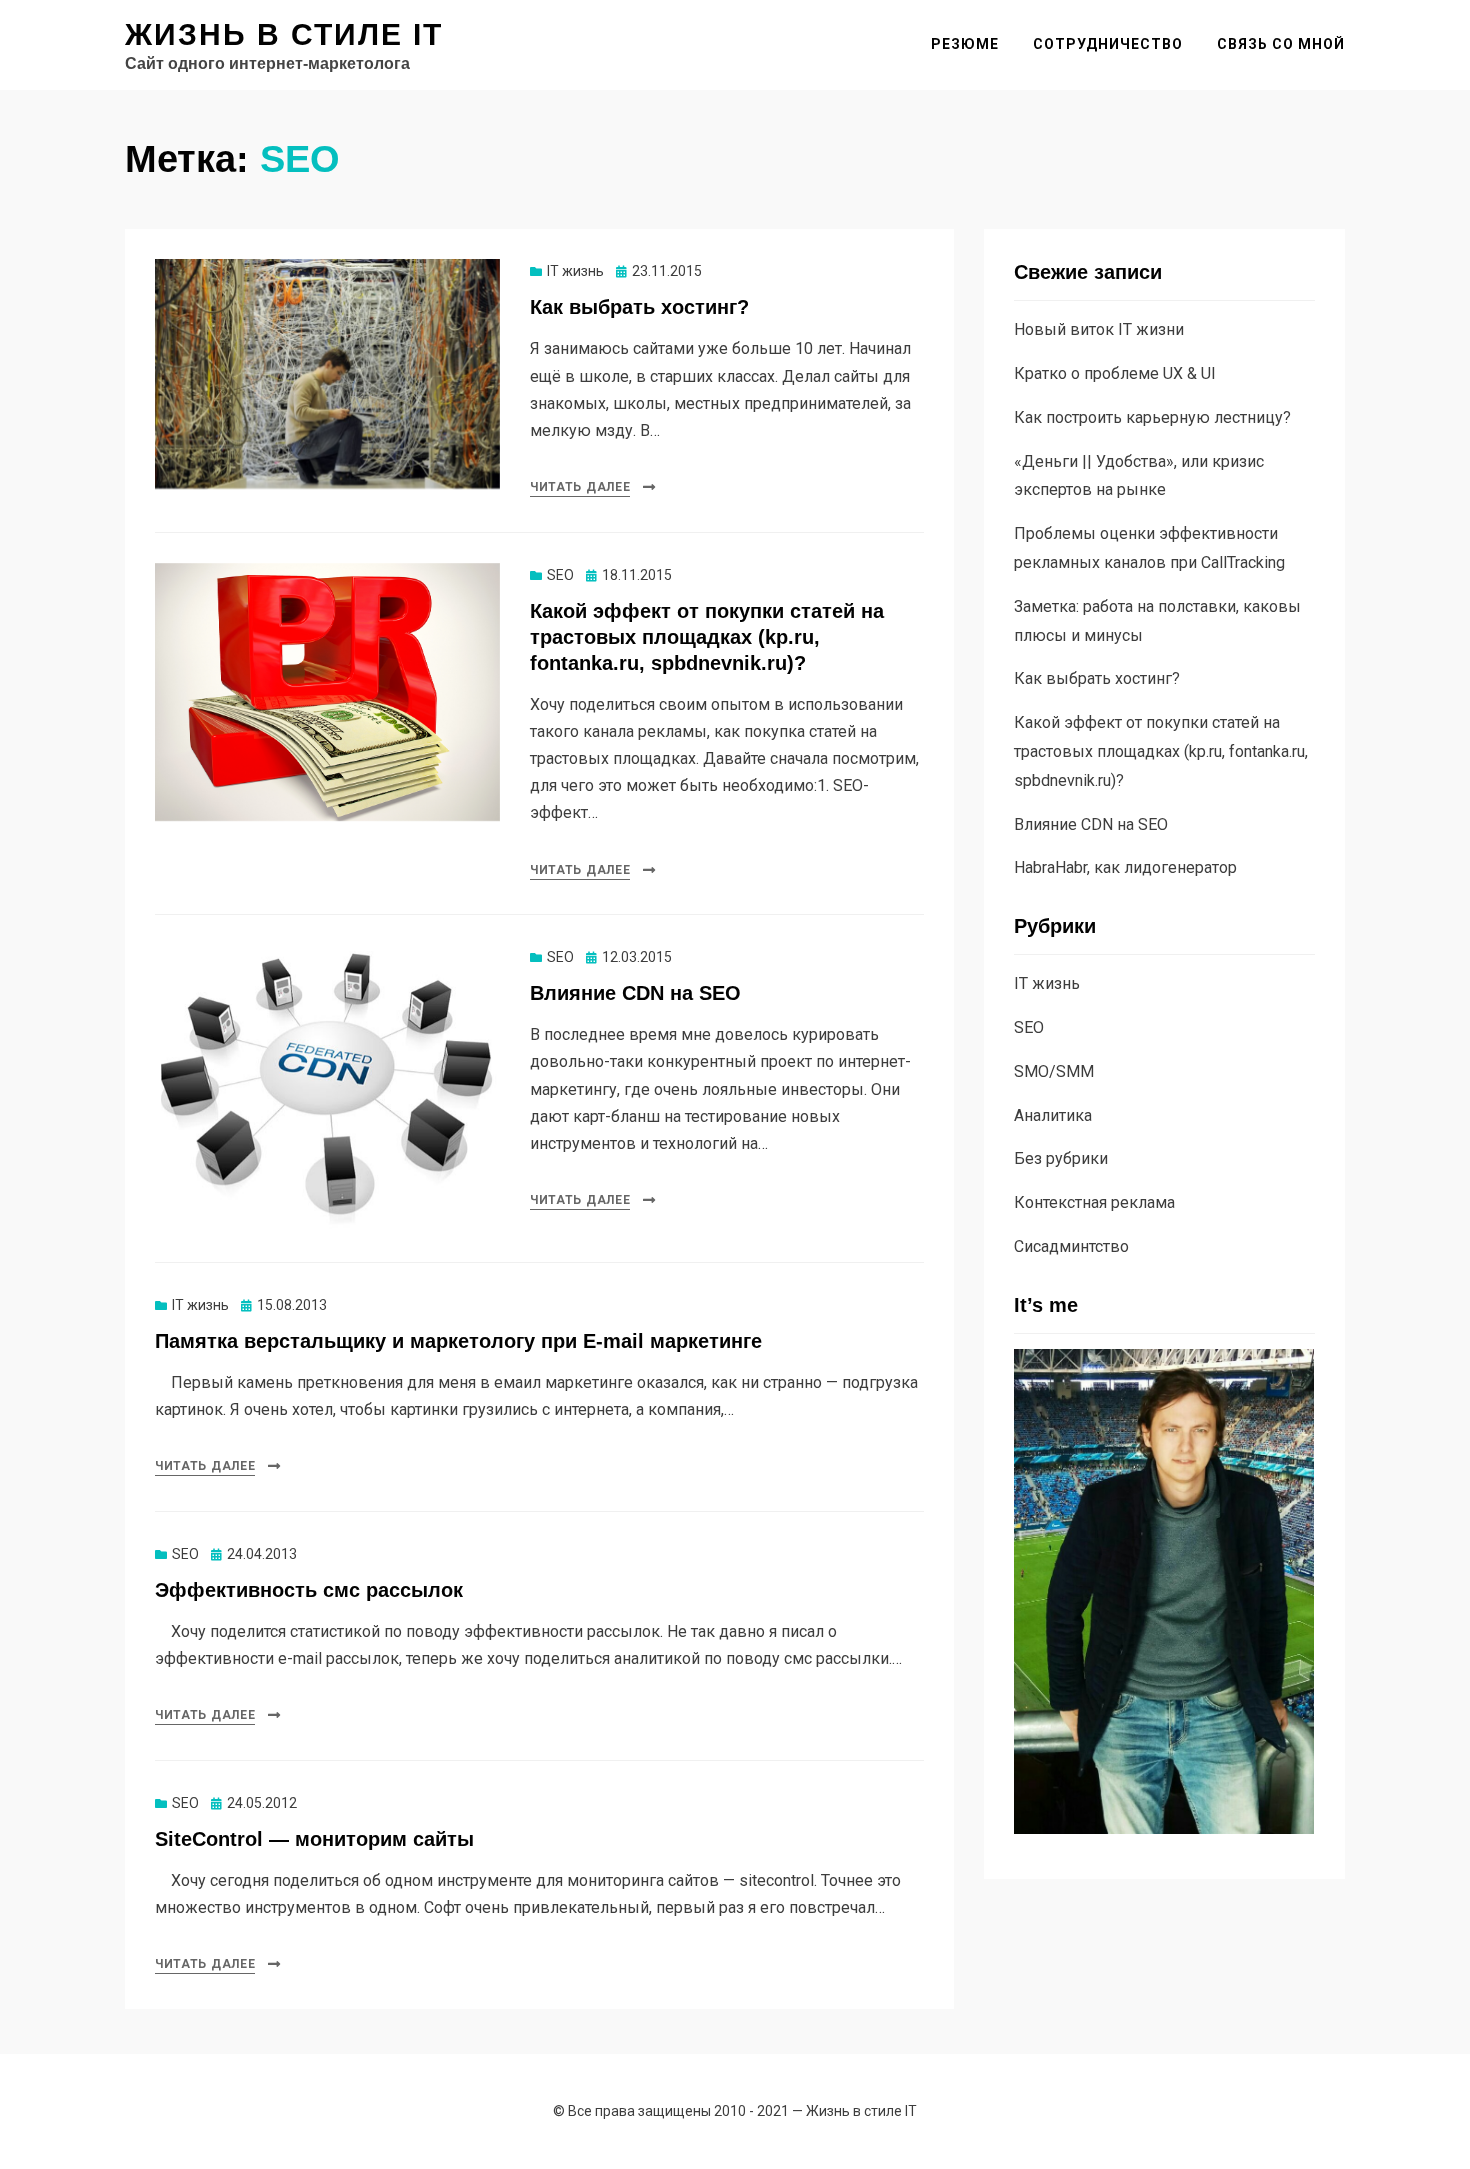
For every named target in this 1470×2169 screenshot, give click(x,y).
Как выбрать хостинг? (639, 307)
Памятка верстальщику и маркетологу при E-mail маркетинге (458, 1341)
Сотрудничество (1108, 44)
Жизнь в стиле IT (284, 34)
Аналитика (1053, 1115)
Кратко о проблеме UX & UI (1115, 373)
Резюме (965, 44)
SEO (560, 575)
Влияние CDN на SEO (635, 993)
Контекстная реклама (1094, 1202)
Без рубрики (1061, 1158)
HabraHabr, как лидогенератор (1125, 867)
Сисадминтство (1071, 1246)
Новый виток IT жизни (1099, 329)
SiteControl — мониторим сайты (314, 1839)
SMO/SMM (1054, 1071)
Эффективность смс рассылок (309, 1590)
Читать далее (580, 487)
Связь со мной (1281, 44)
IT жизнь (575, 271)
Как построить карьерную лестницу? (1152, 417)
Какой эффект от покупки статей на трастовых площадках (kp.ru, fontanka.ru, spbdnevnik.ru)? (707, 637)
